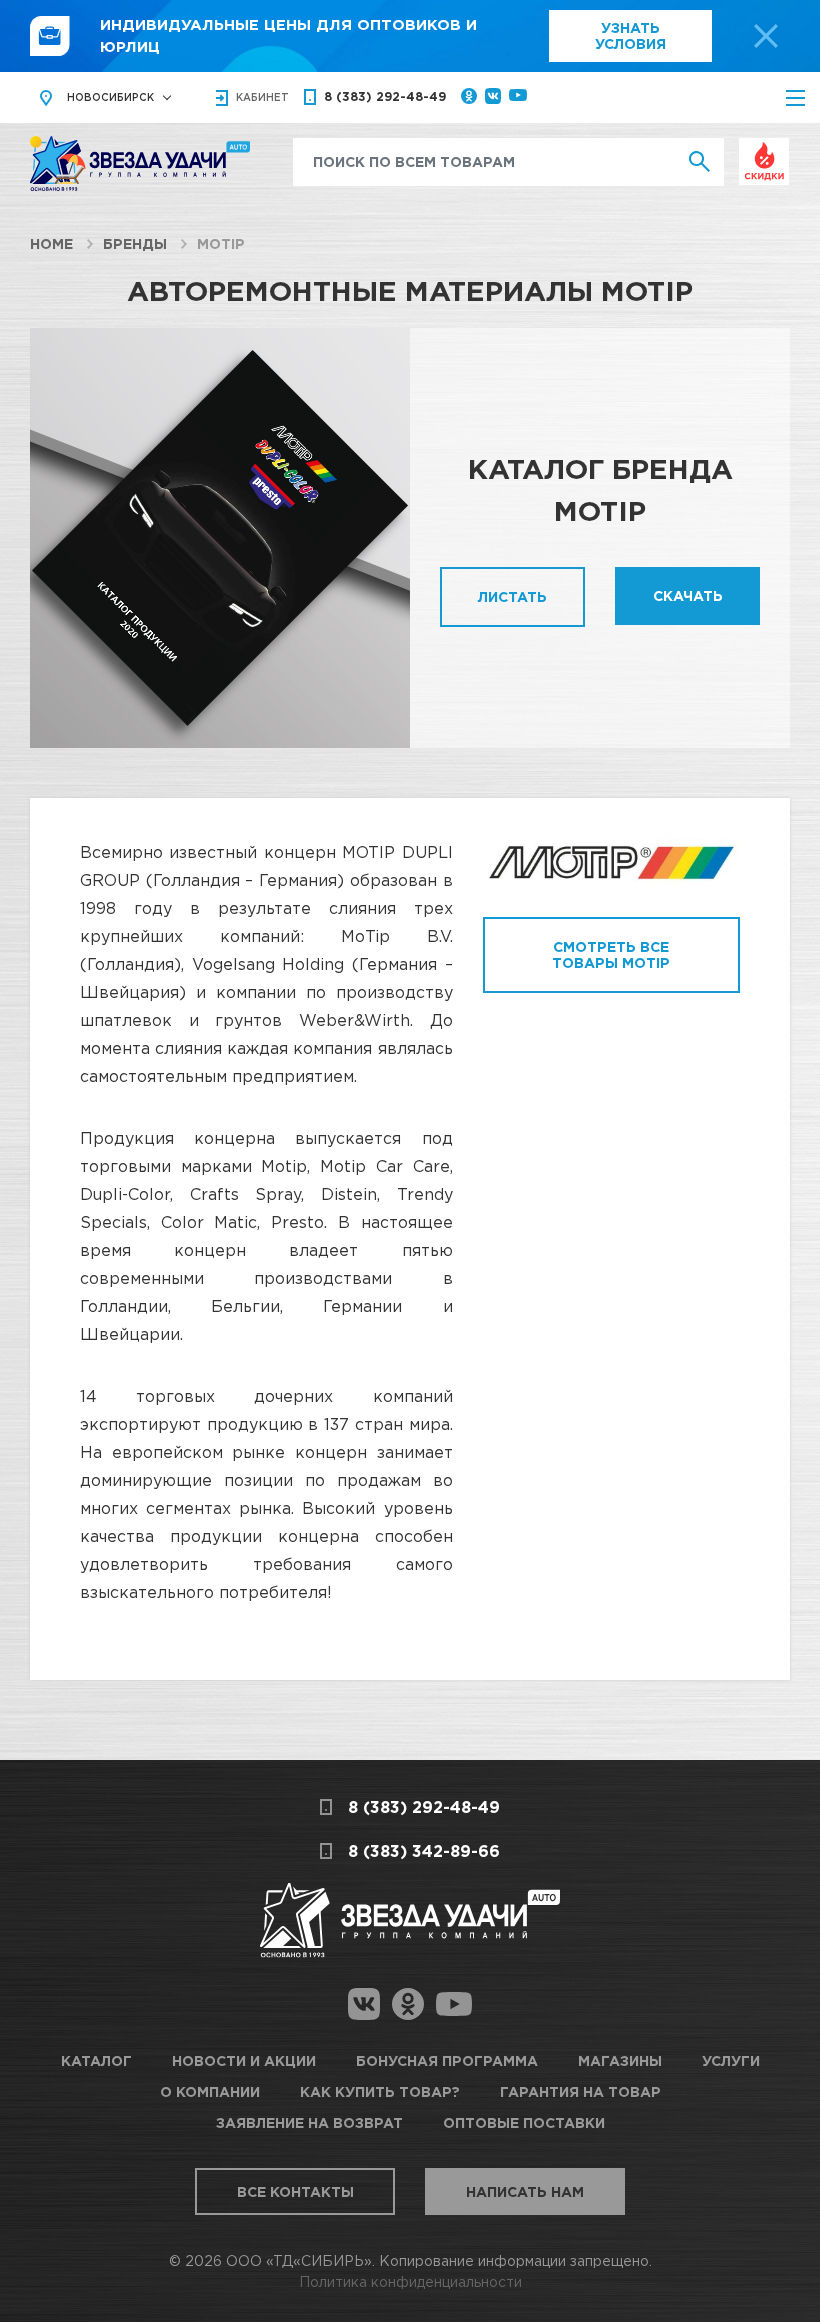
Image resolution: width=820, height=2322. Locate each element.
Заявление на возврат (309, 2122)
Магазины (620, 2060)
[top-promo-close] (766, 36)
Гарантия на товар (580, 2091)
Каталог (96, 2060)
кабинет (262, 97)
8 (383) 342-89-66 (424, 1851)
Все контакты (295, 2191)
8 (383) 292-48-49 (385, 96)
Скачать (688, 595)
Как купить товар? (380, 2091)
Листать (512, 596)
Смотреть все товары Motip (611, 954)
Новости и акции (244, 2060)
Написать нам (525, 2191)
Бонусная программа (447, 2060)
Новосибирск (110, 97)
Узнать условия (630, 35)
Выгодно (764, 148)
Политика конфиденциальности (410, 2281)
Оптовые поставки (524, 2122)
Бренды (135, 243)
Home (51, 243)
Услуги (731, 2060)
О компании (210, 2091)
